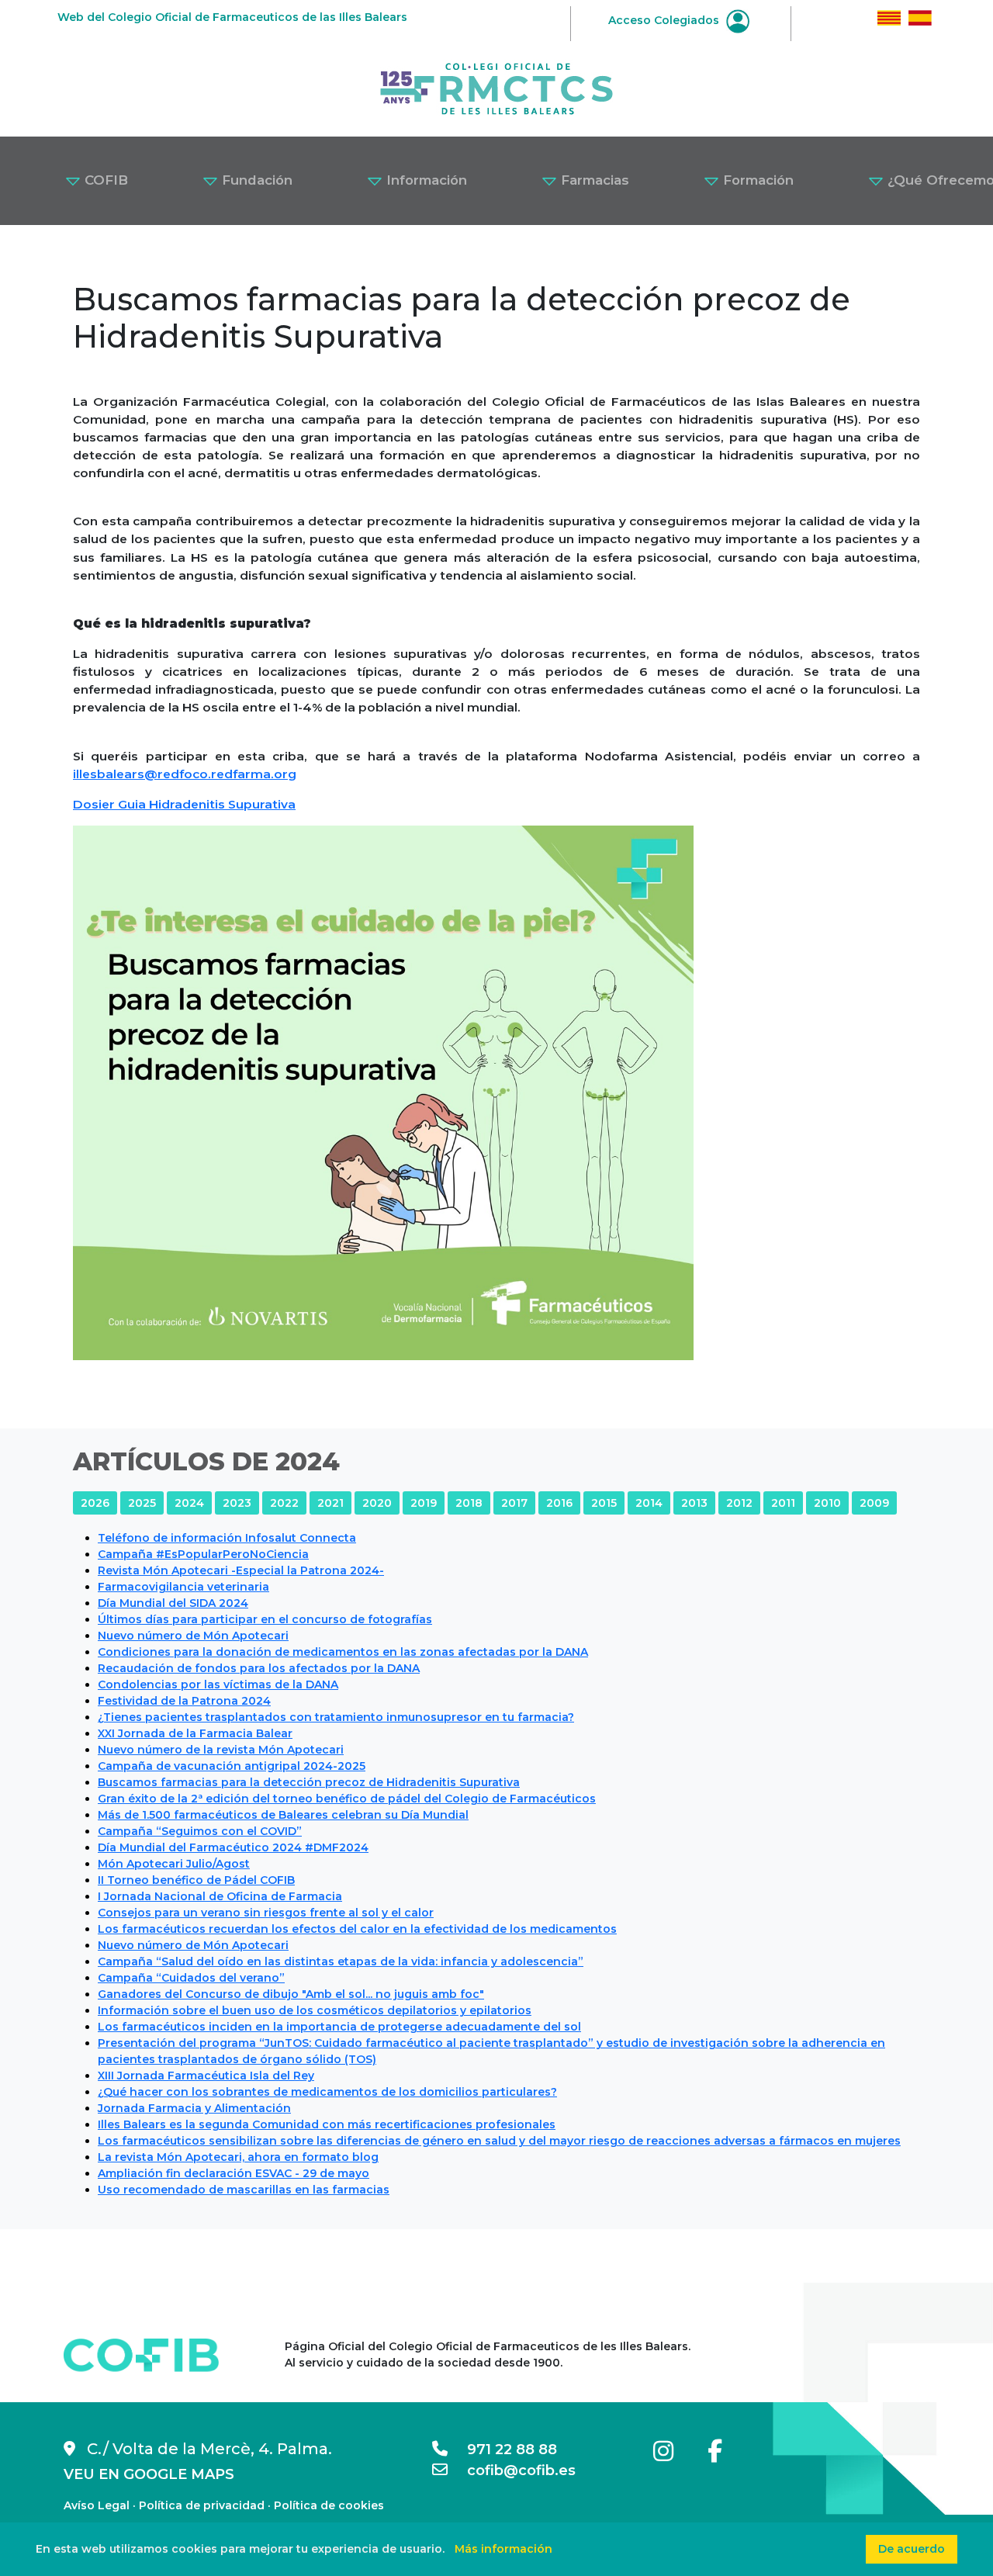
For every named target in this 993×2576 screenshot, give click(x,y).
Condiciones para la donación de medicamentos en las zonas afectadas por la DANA (343, 1652)
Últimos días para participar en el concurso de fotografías (265, 1619)
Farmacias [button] (593, 180)
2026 (95, 1503)
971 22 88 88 (502, 2450)
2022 (284, 1503)
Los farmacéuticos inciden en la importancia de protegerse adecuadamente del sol (339, 2027)
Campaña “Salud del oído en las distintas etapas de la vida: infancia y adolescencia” (341, 1961)
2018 (469, 1503)
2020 (377, 1503)
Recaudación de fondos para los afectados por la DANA (259, 1668)
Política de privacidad (202, 2505)
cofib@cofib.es (512, 2470)
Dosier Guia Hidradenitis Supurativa (184, 804)
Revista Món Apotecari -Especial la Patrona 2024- (241, 1570)
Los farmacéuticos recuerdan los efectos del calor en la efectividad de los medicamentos (357, 1929)
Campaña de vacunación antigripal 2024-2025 (232, 1766)
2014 (649, 1503)
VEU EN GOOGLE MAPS (149, 2474)
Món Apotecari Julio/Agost (174, 1864)
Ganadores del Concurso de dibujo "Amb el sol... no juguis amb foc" (291, 1994)
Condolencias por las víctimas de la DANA (218, 1684)
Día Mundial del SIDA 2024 (173, 1603)
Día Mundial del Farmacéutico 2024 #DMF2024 (233, 1847)
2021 (330, 1503)
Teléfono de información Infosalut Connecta (227, 1538)
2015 (604, 1503)
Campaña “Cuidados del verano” (191, 1978)
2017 (514, 1503)
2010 (827, 1503)
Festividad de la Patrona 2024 (184, 1701)
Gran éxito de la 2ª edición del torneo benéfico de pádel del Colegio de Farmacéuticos (347, 1799)
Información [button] (425, 180)
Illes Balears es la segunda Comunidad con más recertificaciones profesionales (327, 2124)
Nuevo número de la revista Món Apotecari (221, 1750)
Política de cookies (329, 2505)
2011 (783, 1503)
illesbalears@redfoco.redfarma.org (185, 774)
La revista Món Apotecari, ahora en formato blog (238, 2157)
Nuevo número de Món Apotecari (193, 1636)
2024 (189, 1503)
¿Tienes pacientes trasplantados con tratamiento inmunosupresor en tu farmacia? (336, 1717)
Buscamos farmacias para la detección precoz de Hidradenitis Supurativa (309, 1782)
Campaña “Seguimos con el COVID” (200, 1831)
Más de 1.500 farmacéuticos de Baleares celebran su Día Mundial (283, 1815)
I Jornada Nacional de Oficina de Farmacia (220, 1896)
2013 (694, 1503)
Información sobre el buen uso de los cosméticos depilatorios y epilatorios (315, 2010)
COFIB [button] (104, 180)
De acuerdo (912, 2549)
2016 (559, 1503)
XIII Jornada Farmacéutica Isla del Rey (206, 2076)
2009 (874, 1503)
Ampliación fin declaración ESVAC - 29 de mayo (234, 2173)
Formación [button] (756, 180)
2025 (142, 1503)
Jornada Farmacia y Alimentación (194, 2108)
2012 (739, 1503)
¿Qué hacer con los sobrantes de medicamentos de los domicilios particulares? (327, 2092)
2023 (237, 1503)
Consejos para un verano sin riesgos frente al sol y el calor (266, 1913)
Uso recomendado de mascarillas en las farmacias (244, 2190)
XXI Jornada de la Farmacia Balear (195, 1733)
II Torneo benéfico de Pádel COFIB (196, 1880)
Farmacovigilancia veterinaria (183, 1587)
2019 (424, 1503)
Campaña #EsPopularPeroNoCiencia (203, 1554)
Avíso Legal (97, 2505)
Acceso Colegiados (665, 20)
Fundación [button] (255, 180)
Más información (503, 2549)
